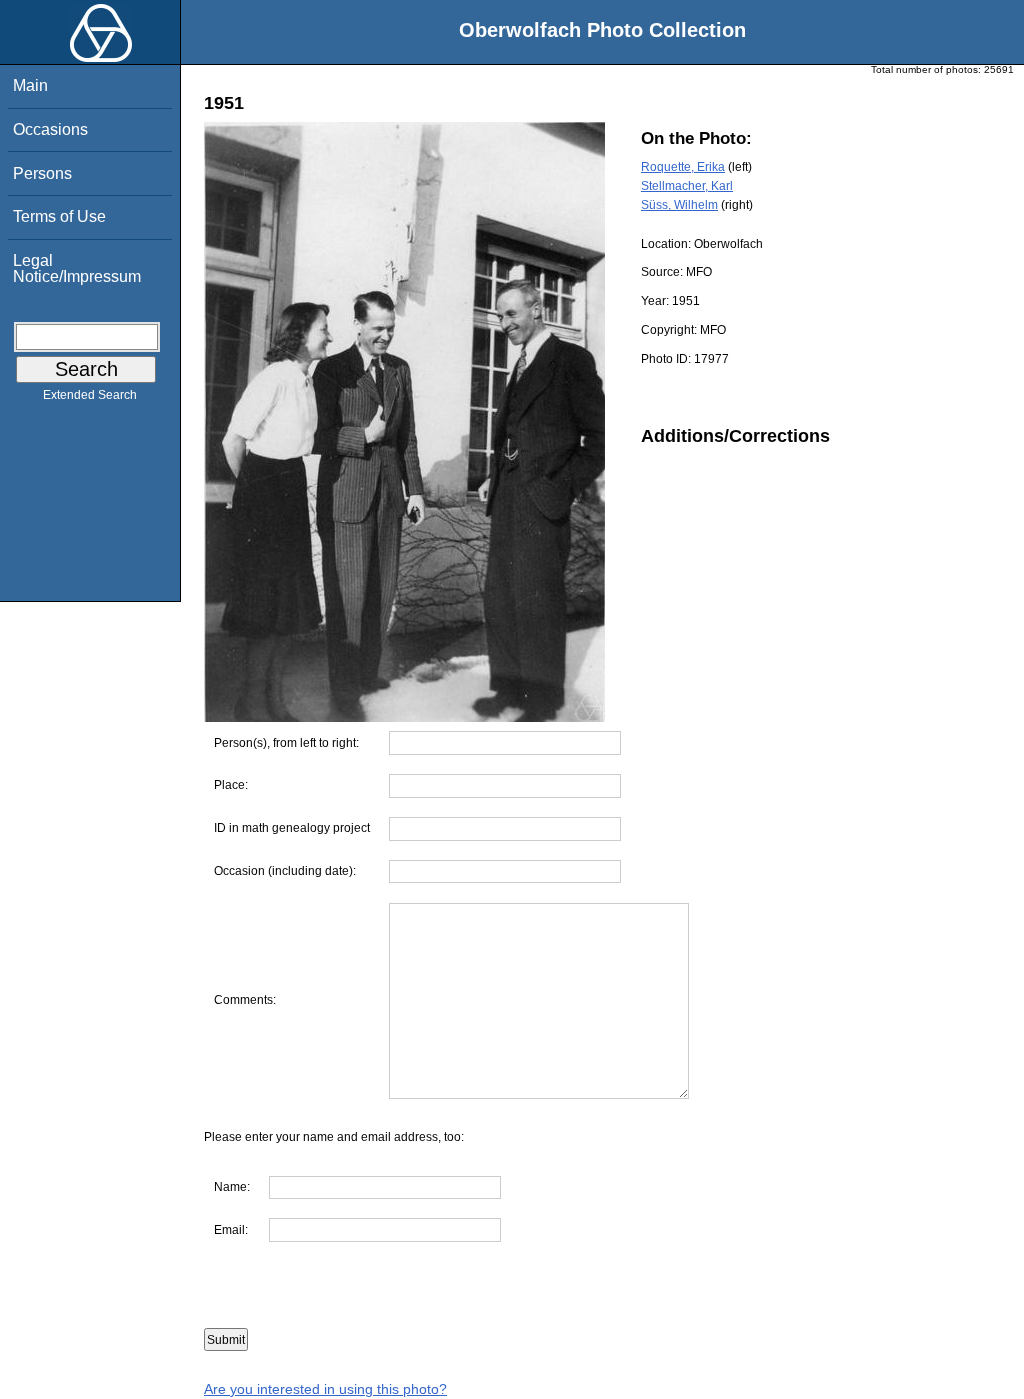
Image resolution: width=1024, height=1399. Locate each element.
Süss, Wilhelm (679, 205)
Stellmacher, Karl (687, 186)
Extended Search (90, 395)
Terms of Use (59, 216)
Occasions (50, 129)
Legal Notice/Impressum (77, 268)
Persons (42, 173)
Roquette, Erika (683, 167)
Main (30, 85)
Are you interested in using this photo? (325, 1389)
